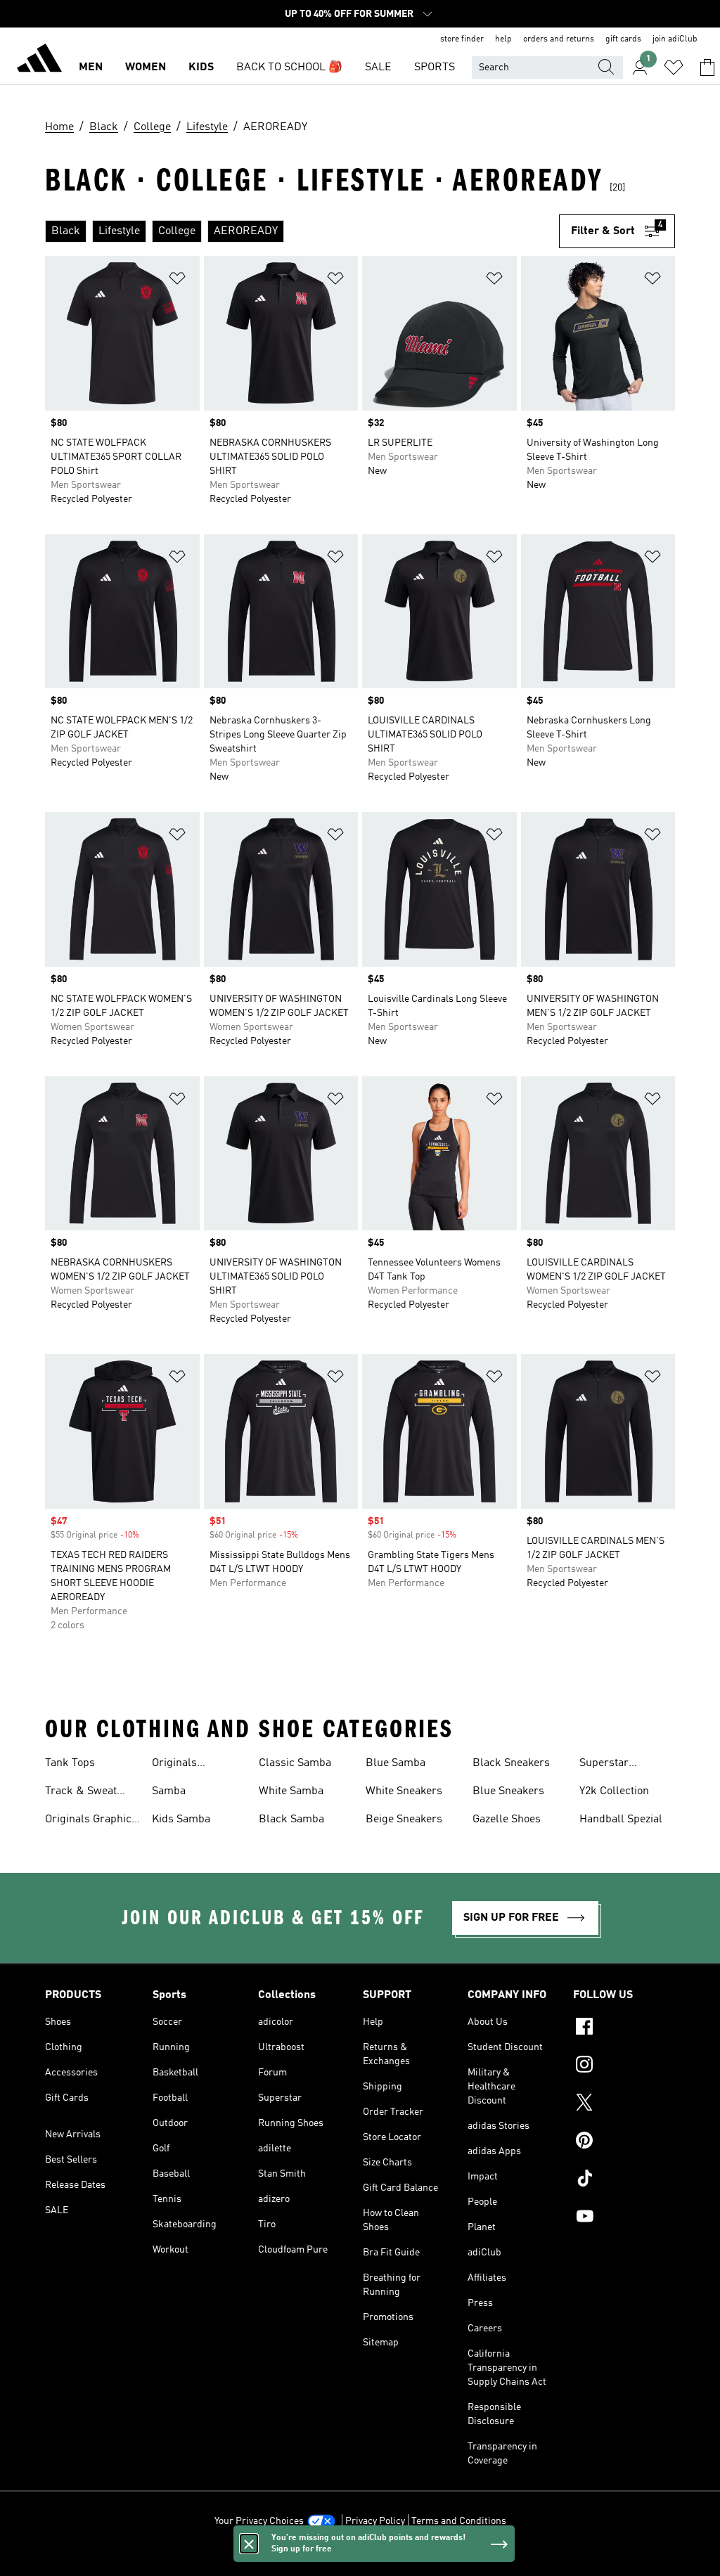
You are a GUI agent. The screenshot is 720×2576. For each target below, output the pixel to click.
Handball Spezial (621, 1820)
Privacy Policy (375, 2521)
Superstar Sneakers (604, 1765)
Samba (169, 1791)
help (503, 39)
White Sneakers (404, 1791)
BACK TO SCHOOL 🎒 (289, 67)
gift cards (623, 39)
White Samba (291, 1791)
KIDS (201, 67)
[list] (302, 231)
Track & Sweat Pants (81, 1793)
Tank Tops (70, 1763)
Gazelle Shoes (507, 1820)
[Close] (249, 2544)
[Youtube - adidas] (624, 2218)
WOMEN (146, 67)
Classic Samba (295, 1763)
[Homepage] (39, 60)
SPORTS (435, 67)
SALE (378, 67)
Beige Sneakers (404, 1820)
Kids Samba (181, 1820)
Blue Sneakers (508, 1791)
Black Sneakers (511, 1763)
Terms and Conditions (459, 2521)
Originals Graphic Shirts (88, 1821)
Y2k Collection (614, 1791)
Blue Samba (396, 1763)
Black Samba (291, 1820)
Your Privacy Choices (259, 2521)
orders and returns (559, 39)
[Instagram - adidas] (624, 2066)
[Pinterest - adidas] (624, 2142)
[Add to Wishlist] (177, 281)
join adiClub (675, 39)
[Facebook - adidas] (624, 2028)
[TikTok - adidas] (624, 2180)
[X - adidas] (624, 2104)
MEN (91, 67)
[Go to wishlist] (674, 67)
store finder (462, 39)
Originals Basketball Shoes (194, 1765)
